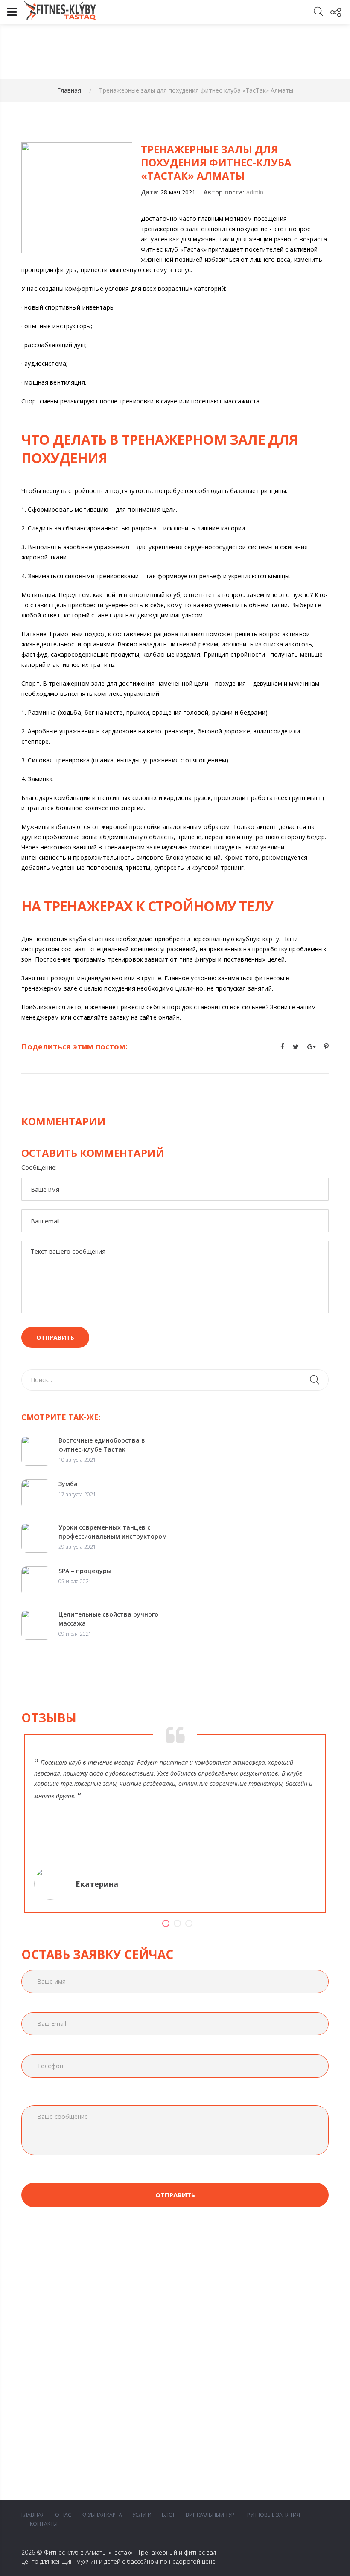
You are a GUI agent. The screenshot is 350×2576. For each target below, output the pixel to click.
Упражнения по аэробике (54, 2344)
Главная (69, 90)
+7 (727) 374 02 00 (229, 2322)
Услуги (142, 2515)
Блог (169, 2515)
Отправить (55, 1337)
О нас (63, 2515)
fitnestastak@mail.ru (234, 2342)
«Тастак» (120, 2552)
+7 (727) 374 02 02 (229, 2314)
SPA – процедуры (85, 1571)
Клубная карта (102, 2515)
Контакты (44, 2524)
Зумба (68, 1484)
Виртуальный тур (210, 2515)
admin (255, 192)
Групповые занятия (272, 2515)
